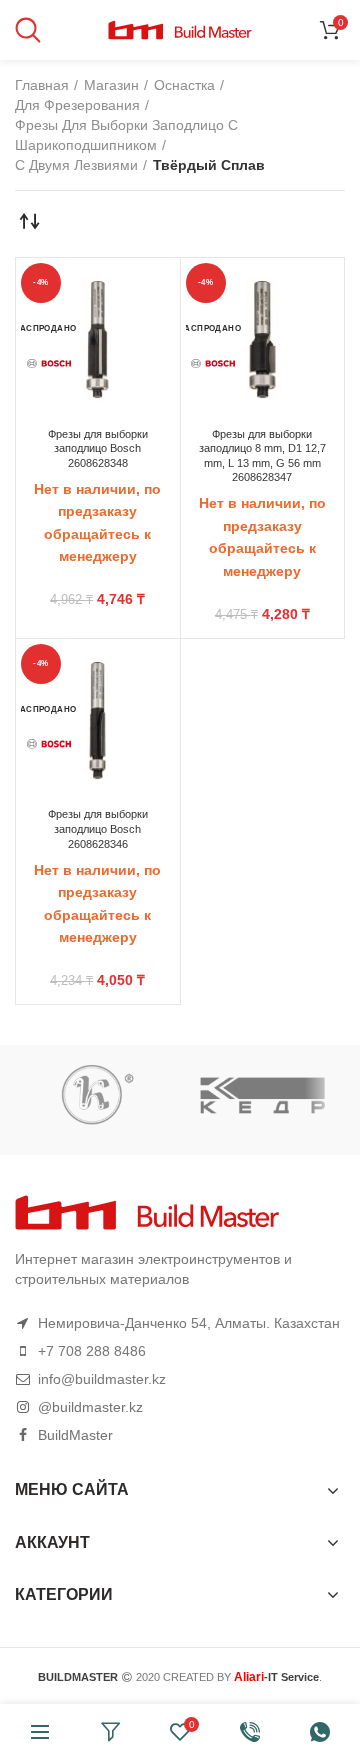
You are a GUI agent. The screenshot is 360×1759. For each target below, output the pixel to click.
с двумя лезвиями (76, 165)
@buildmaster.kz (90, 1407)
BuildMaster (75, 1435)
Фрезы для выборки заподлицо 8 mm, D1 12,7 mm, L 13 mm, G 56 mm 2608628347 (262, 456)
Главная (42, 85)
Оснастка (184, 85)
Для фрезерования (77, 105)
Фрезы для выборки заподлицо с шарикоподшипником (126, 135)
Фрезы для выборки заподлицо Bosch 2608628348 (98, 448)
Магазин (111, 85)
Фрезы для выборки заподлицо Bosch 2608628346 (98, 828)
